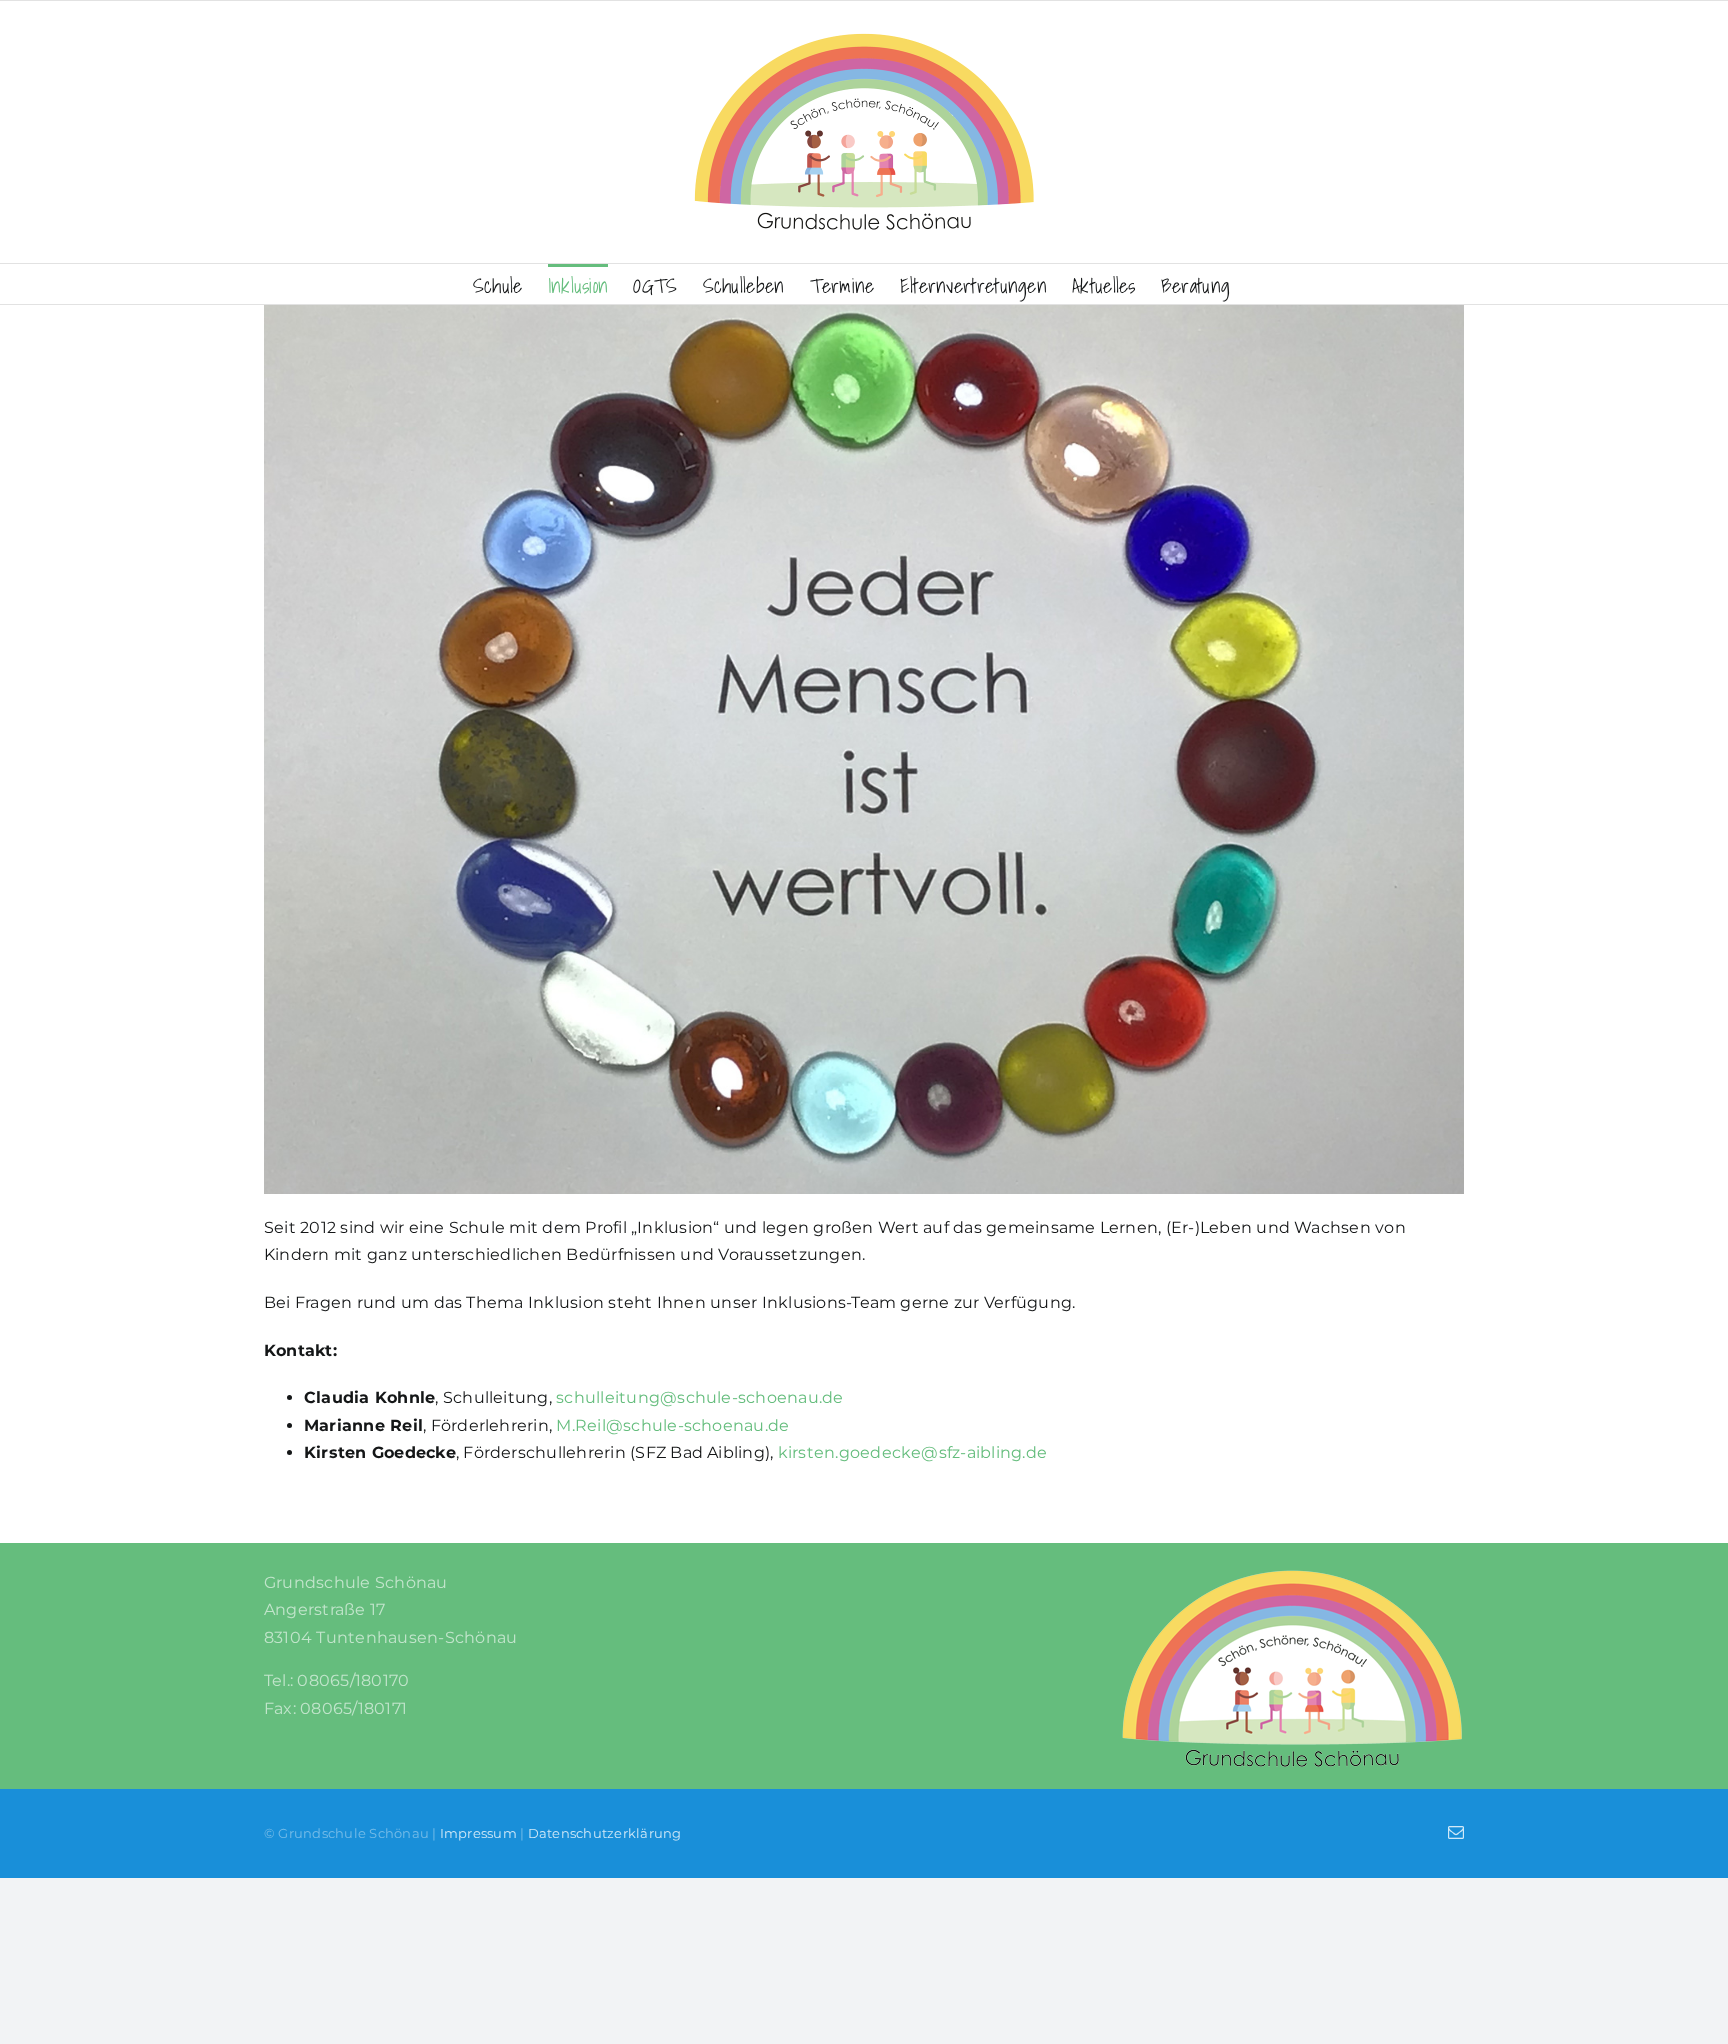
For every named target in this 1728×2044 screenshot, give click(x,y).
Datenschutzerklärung (605, 1833)
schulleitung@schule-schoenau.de (699, 1397)
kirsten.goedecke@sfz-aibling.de (912, 1452)
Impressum (478, 1833)
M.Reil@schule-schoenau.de (672, 1425)
